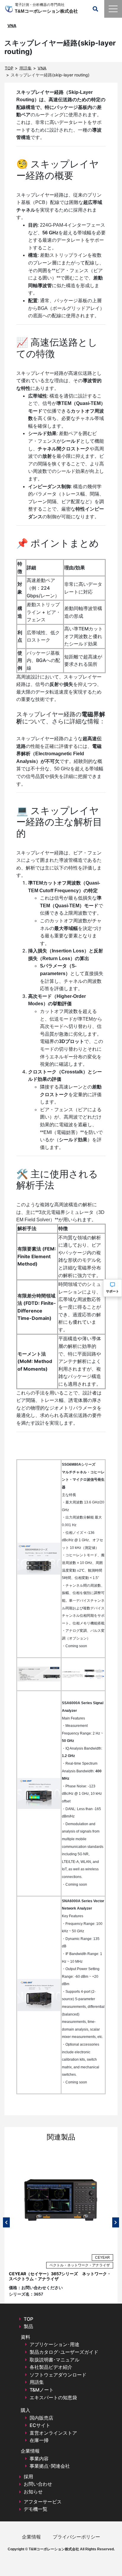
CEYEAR (102, 2258)
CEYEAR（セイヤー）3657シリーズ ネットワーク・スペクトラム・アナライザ (60, 2276)
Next (116, 2222)
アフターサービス (43, 2502)
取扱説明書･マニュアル (54, 2360)
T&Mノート (42, 2390)
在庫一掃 (39, 2440)
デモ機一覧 (36, 2509)
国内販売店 (41, 2418)
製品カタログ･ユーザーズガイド (64, 2352)
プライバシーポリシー (76, 2537)
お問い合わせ (38, 2484)
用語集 (37, 2382)
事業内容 (39, 2459)
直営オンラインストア (53, 2433)
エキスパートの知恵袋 (53, 2397)
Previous (6, 2222)
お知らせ (33, 2492)
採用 (28, 2477)
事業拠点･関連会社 (50, 2466)
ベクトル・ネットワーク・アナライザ (80, 2265)
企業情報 (31, 2537)
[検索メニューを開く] (95, 9)
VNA (12, 26)
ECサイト (40, 2425)
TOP (28, 2319)
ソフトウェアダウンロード (58, 2375)
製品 (28, 2326)
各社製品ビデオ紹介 (51, 2367)
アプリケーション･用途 (54, 2344)
